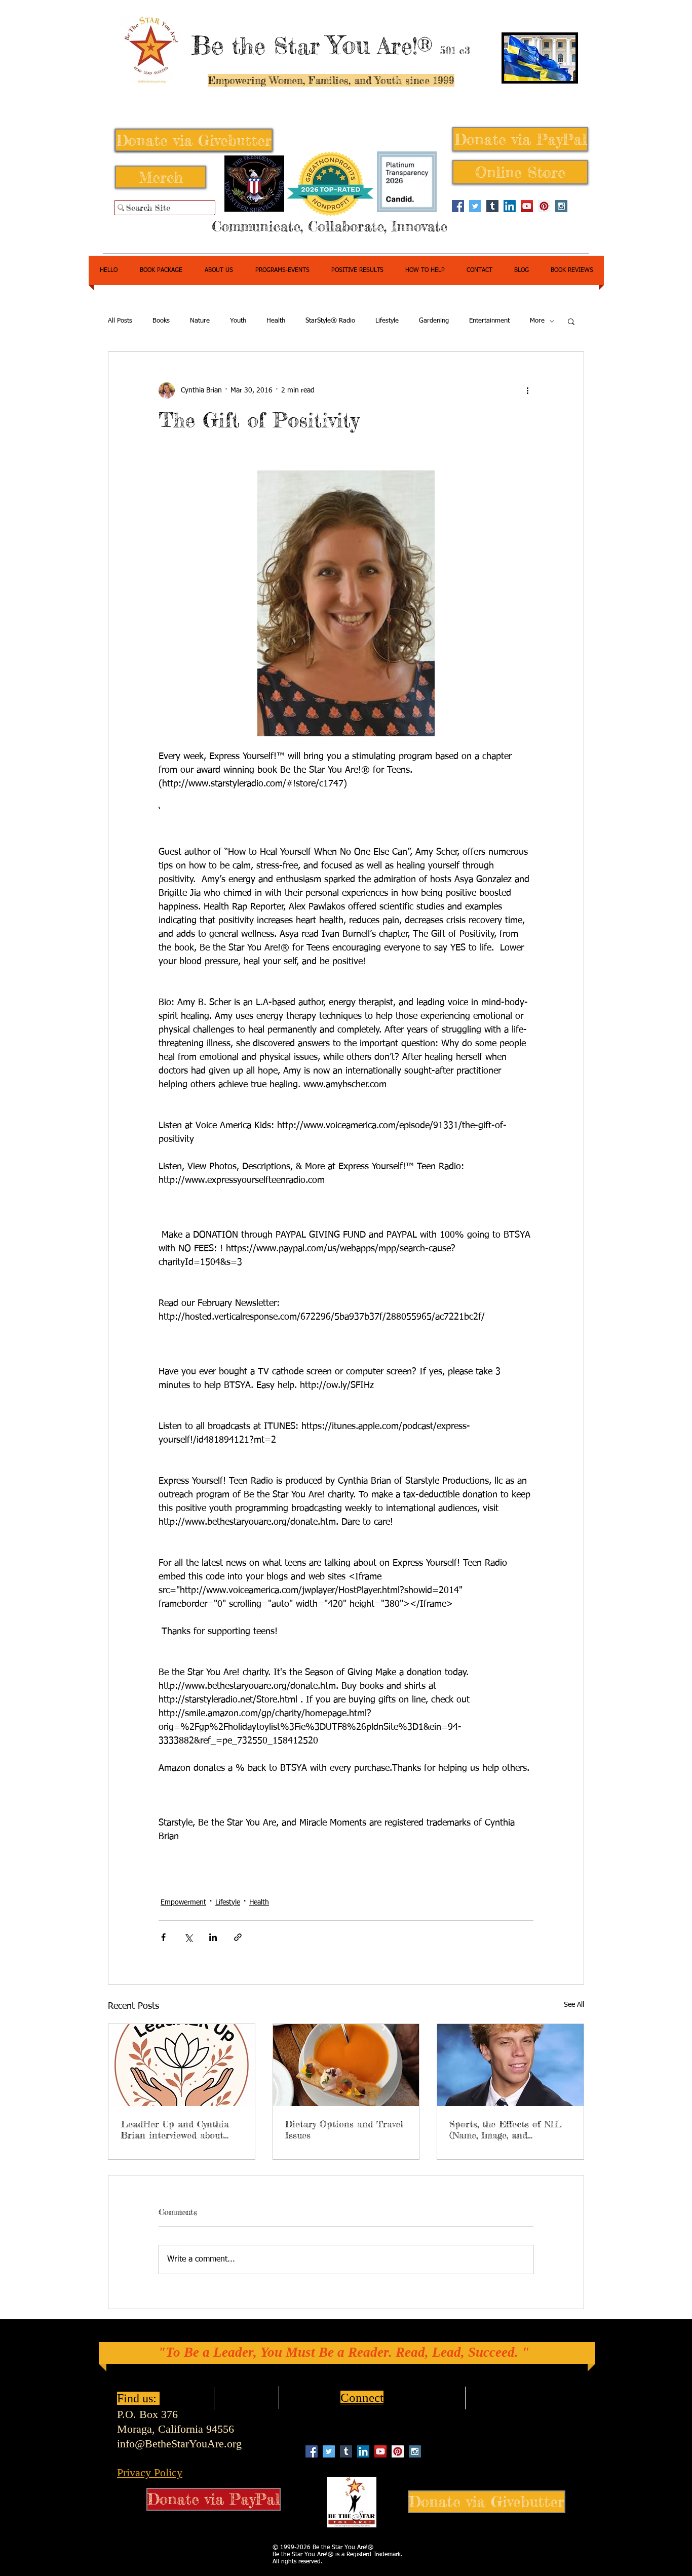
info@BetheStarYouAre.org (179, 2444)
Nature (200, 321)
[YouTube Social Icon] (527, 206)
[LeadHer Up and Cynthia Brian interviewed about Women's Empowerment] (182, 2065)
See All (574, 2005)
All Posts (120, 321)
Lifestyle (387, 321)
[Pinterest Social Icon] (544, 206)
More (537, 321)
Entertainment (489, 321)
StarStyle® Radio (330, 321)
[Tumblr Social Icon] (492, 206)
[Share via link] (238, 1937)
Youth (238, 321)
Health (276, 321)
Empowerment (183, 1903)
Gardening (434, 321)
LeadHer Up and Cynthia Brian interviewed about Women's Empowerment (175, 2129)
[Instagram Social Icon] (561, 206)
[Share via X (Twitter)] (188, 1937)
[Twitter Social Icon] (475, 206)
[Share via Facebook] (163, 1937)
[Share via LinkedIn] (213, 1937)
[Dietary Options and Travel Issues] (346, 2065)
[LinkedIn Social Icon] (510, 206)
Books (161, 321)
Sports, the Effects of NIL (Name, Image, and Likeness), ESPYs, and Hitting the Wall (506, 2129)
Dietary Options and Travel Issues (344, 2129)
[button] (571, 321)
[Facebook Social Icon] (458, 206)
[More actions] (527, 390)
